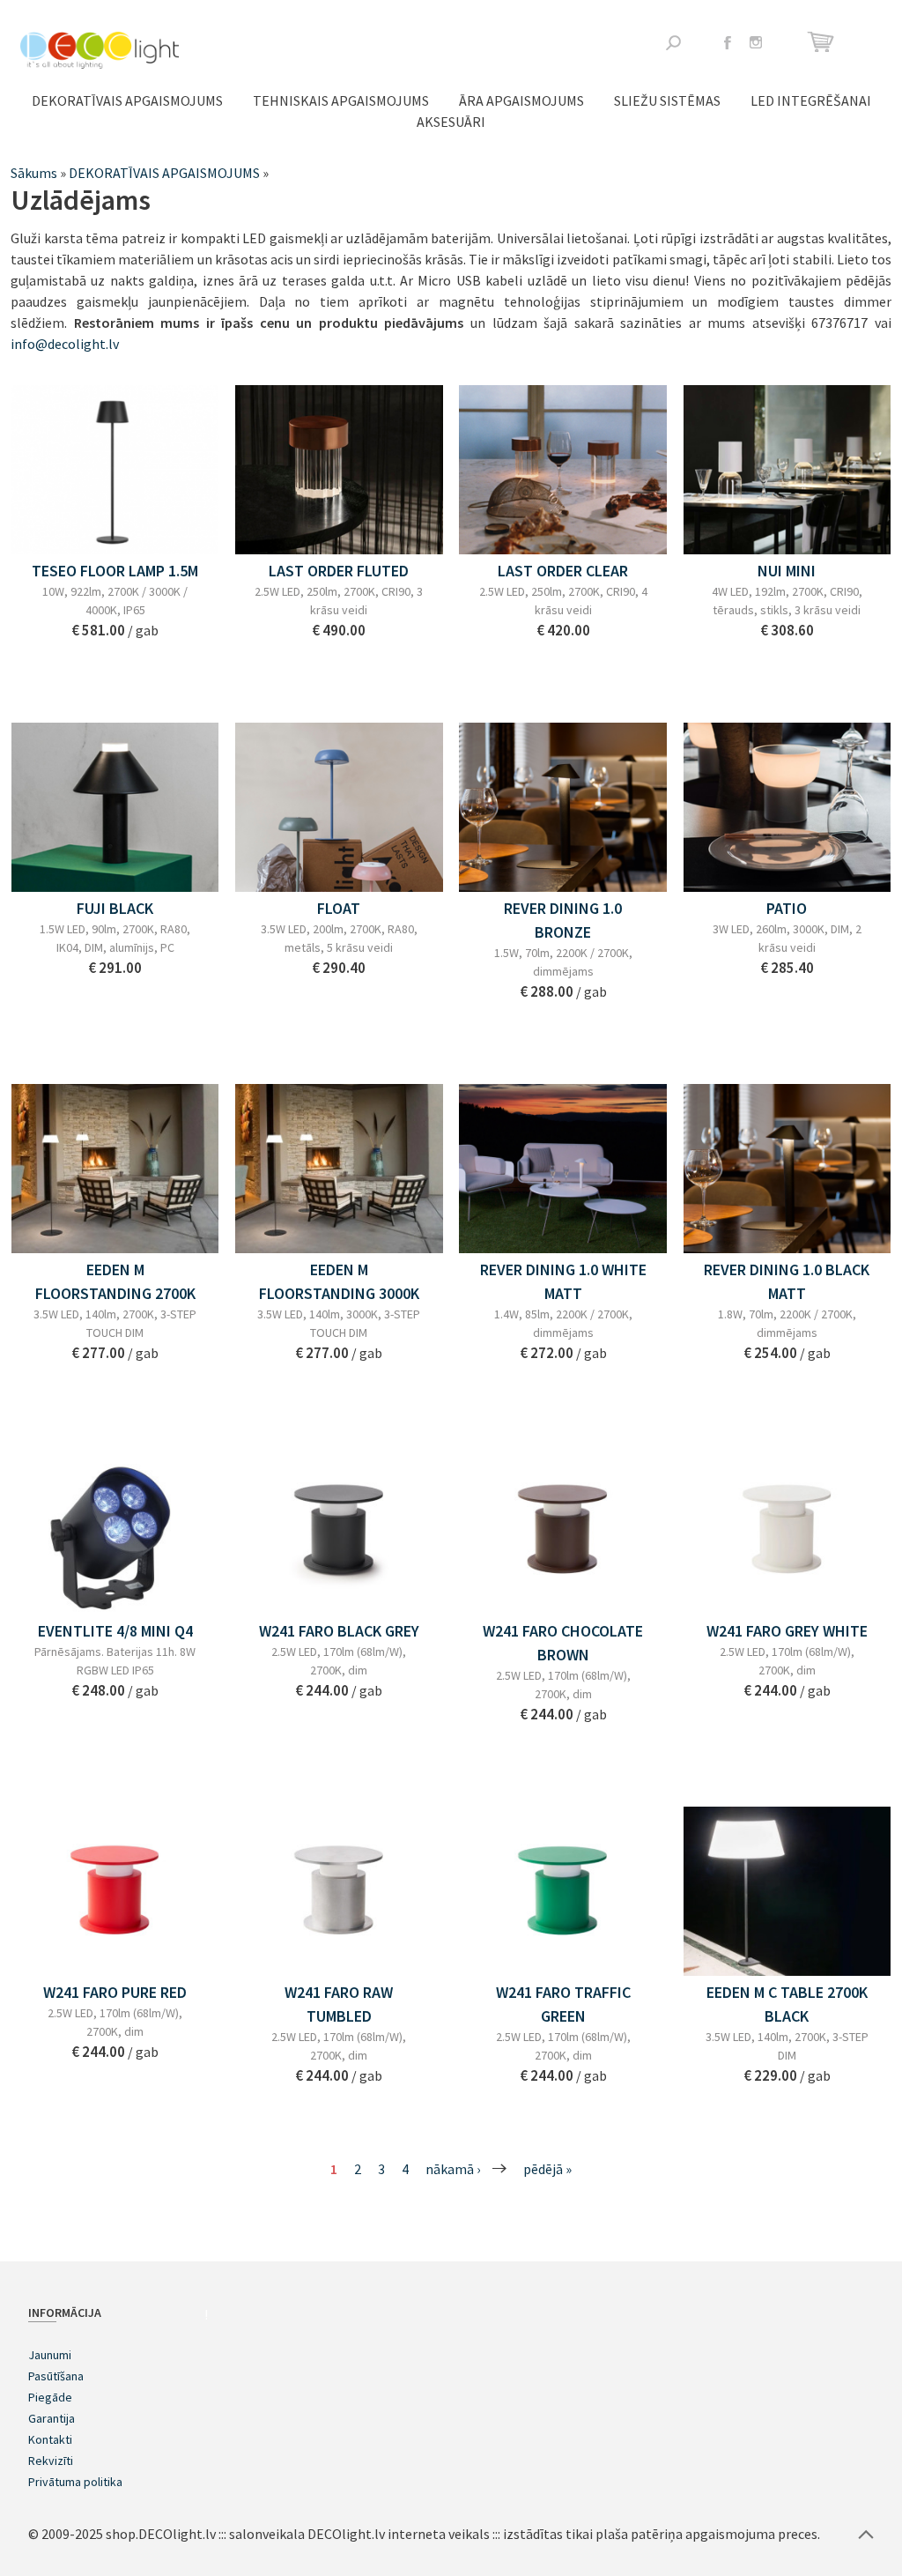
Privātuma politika (75, 2482)
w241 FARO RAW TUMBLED (339, 2004)
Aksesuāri (451, 122)
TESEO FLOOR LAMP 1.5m (115, 571)
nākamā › (453, 2169)
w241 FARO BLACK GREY (339, 1631)
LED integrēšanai (811, 100)
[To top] (866, 2534)
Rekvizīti (51, 2461)
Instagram (756, 42)
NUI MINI (787, 571)
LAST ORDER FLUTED (339, 571)
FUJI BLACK (115, 908)
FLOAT (339, 908)
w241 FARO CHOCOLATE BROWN (563, 1643)
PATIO (787, 908)
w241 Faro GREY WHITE (787, 1631)
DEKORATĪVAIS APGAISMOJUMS (127, 100)
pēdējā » (547, 2169)
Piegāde (50, 2397)
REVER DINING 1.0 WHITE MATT (563, 1281)
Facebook (728, 42)
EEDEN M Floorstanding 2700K (115, 1281)
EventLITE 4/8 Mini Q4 (115, 1631)
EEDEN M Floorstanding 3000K (339, 1281)
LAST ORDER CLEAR (563, 571)
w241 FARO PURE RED (115, 1992)
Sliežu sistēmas (667, 100)
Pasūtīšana (56, 2376)
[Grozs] (823, 42)
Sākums (34, 173)
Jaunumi (50, 2355)
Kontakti (50, 2439)
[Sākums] (100, 50)
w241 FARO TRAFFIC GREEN (563, 2004)
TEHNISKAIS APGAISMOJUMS (341, 100)
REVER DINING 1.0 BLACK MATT (787, 1281)
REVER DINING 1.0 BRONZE (563, 920)
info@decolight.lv (65, 344)
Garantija (52, 2418)
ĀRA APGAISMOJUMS (521, 100)
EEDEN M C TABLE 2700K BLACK (787, 2004)
